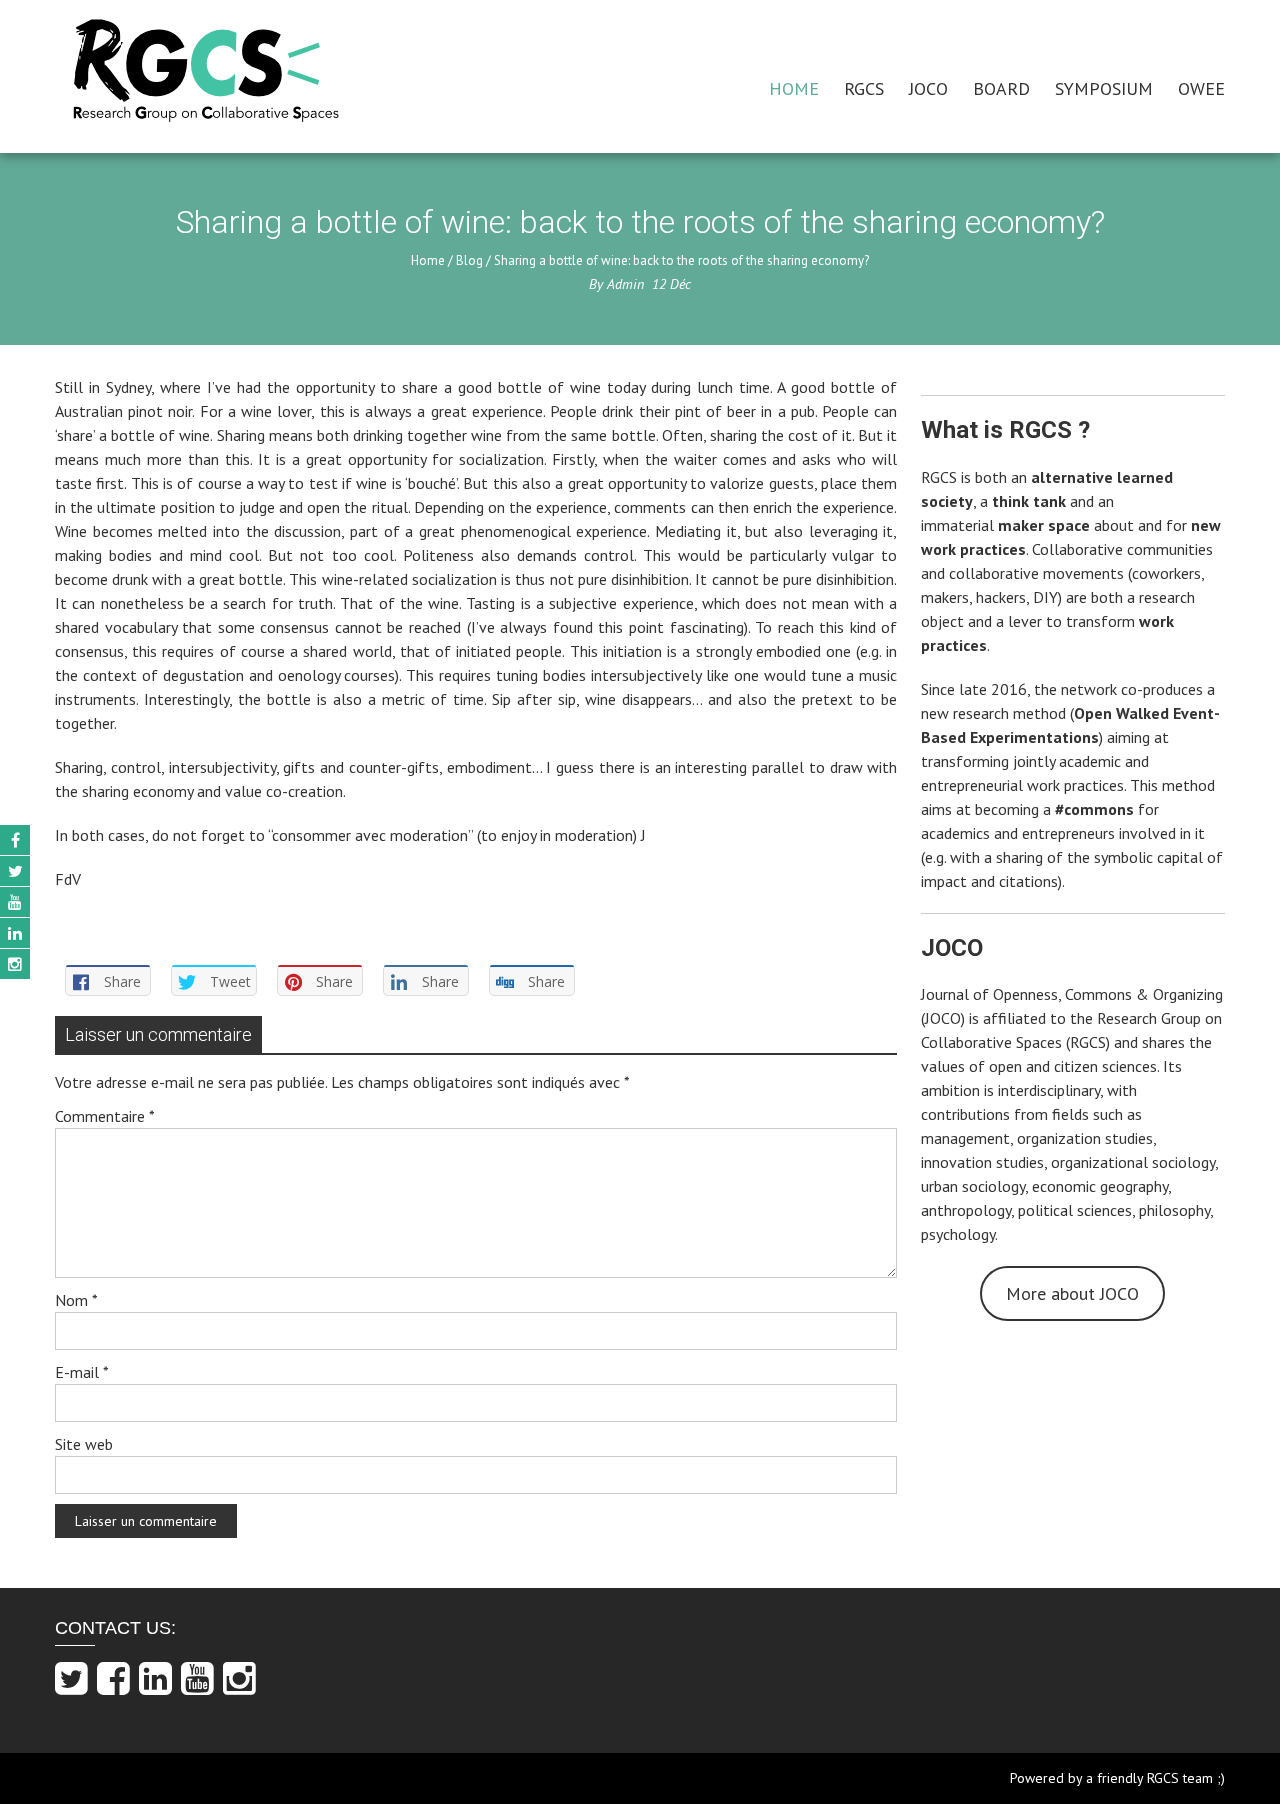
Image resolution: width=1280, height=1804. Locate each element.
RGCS (864, 88)
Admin (625, 284)
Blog (469, 260)
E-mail (82, 1372)
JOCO (928, 88)
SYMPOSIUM (1104, 88)
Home (428, 260)
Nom (76, 1300)
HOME (794, 88)
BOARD (1001, 88)
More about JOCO (1072, 1293)
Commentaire (105, 1116)
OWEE (1201, 88)
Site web (84, 1444)
